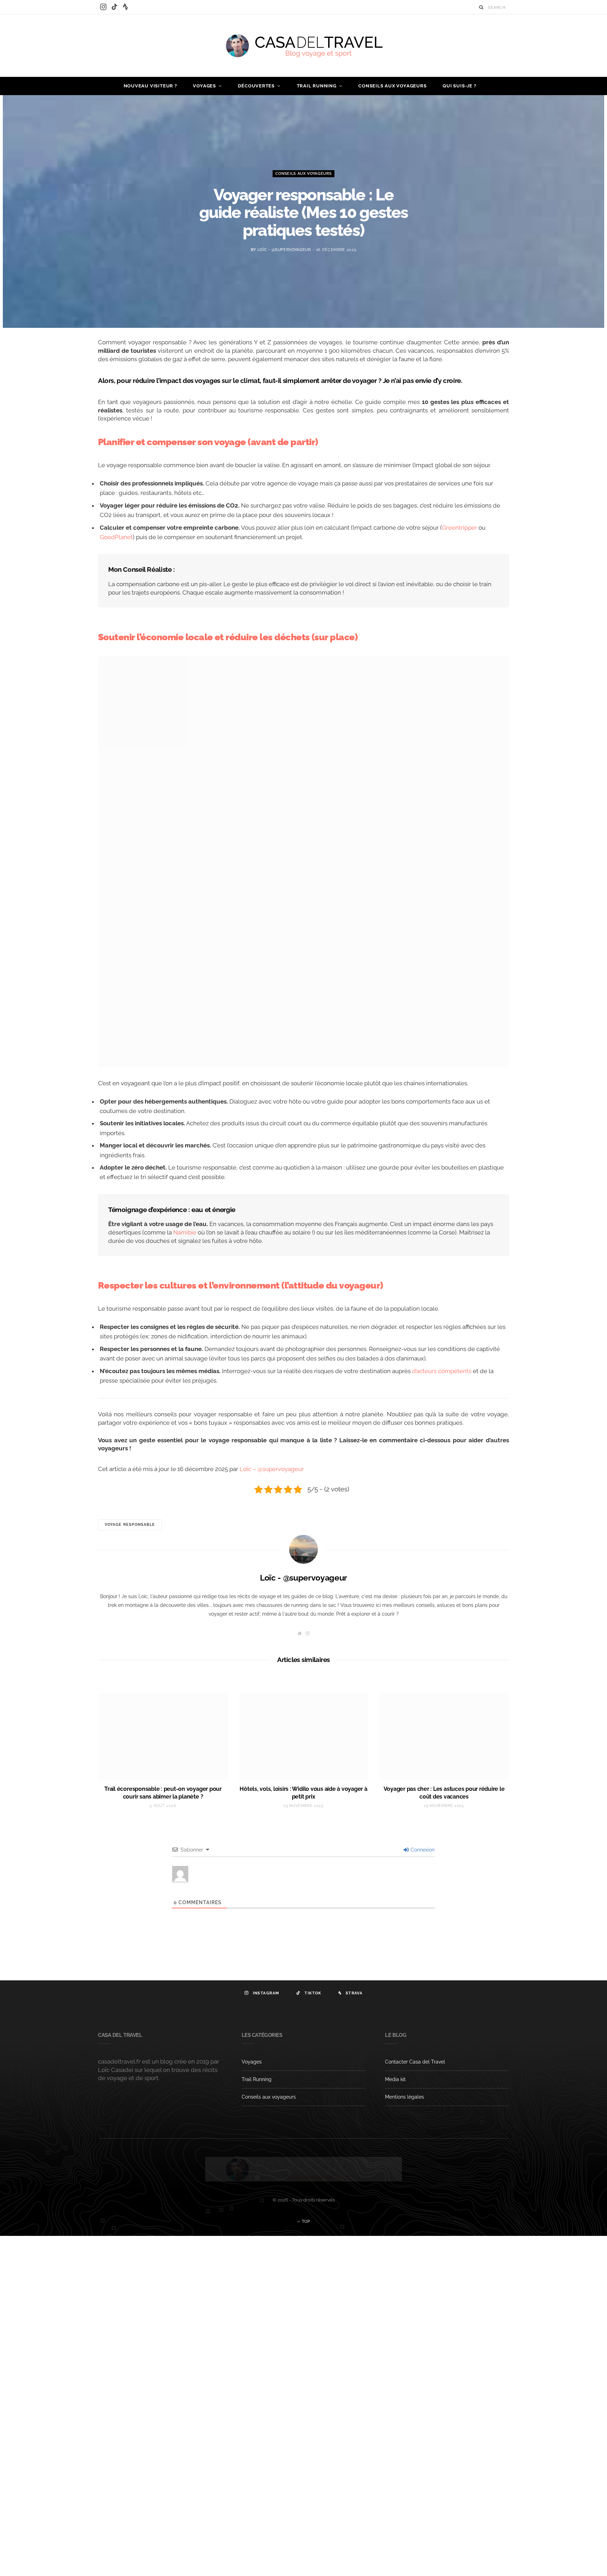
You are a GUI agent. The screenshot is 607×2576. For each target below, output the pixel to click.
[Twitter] (65, 385)
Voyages (204, 86)
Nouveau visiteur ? (150, 86)
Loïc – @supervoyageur (272, 1469)
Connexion (422, 1850)
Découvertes (256, 86)
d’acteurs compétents (442, 1371)
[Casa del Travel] (303, 46)
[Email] (65, 420)
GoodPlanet (116, 537)
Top (305, 2221)
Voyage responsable (130, 1525)
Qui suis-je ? (459, 86)
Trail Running (317, 86)
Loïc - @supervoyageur (284, 250)
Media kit (395, 2079)
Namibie (185, 1232)
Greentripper (459, 528)
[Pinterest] (65, 403)
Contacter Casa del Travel (415, 2062)
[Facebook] (65, 367)
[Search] (481, 7)
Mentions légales (404, 2097)
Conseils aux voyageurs (392, 86)
